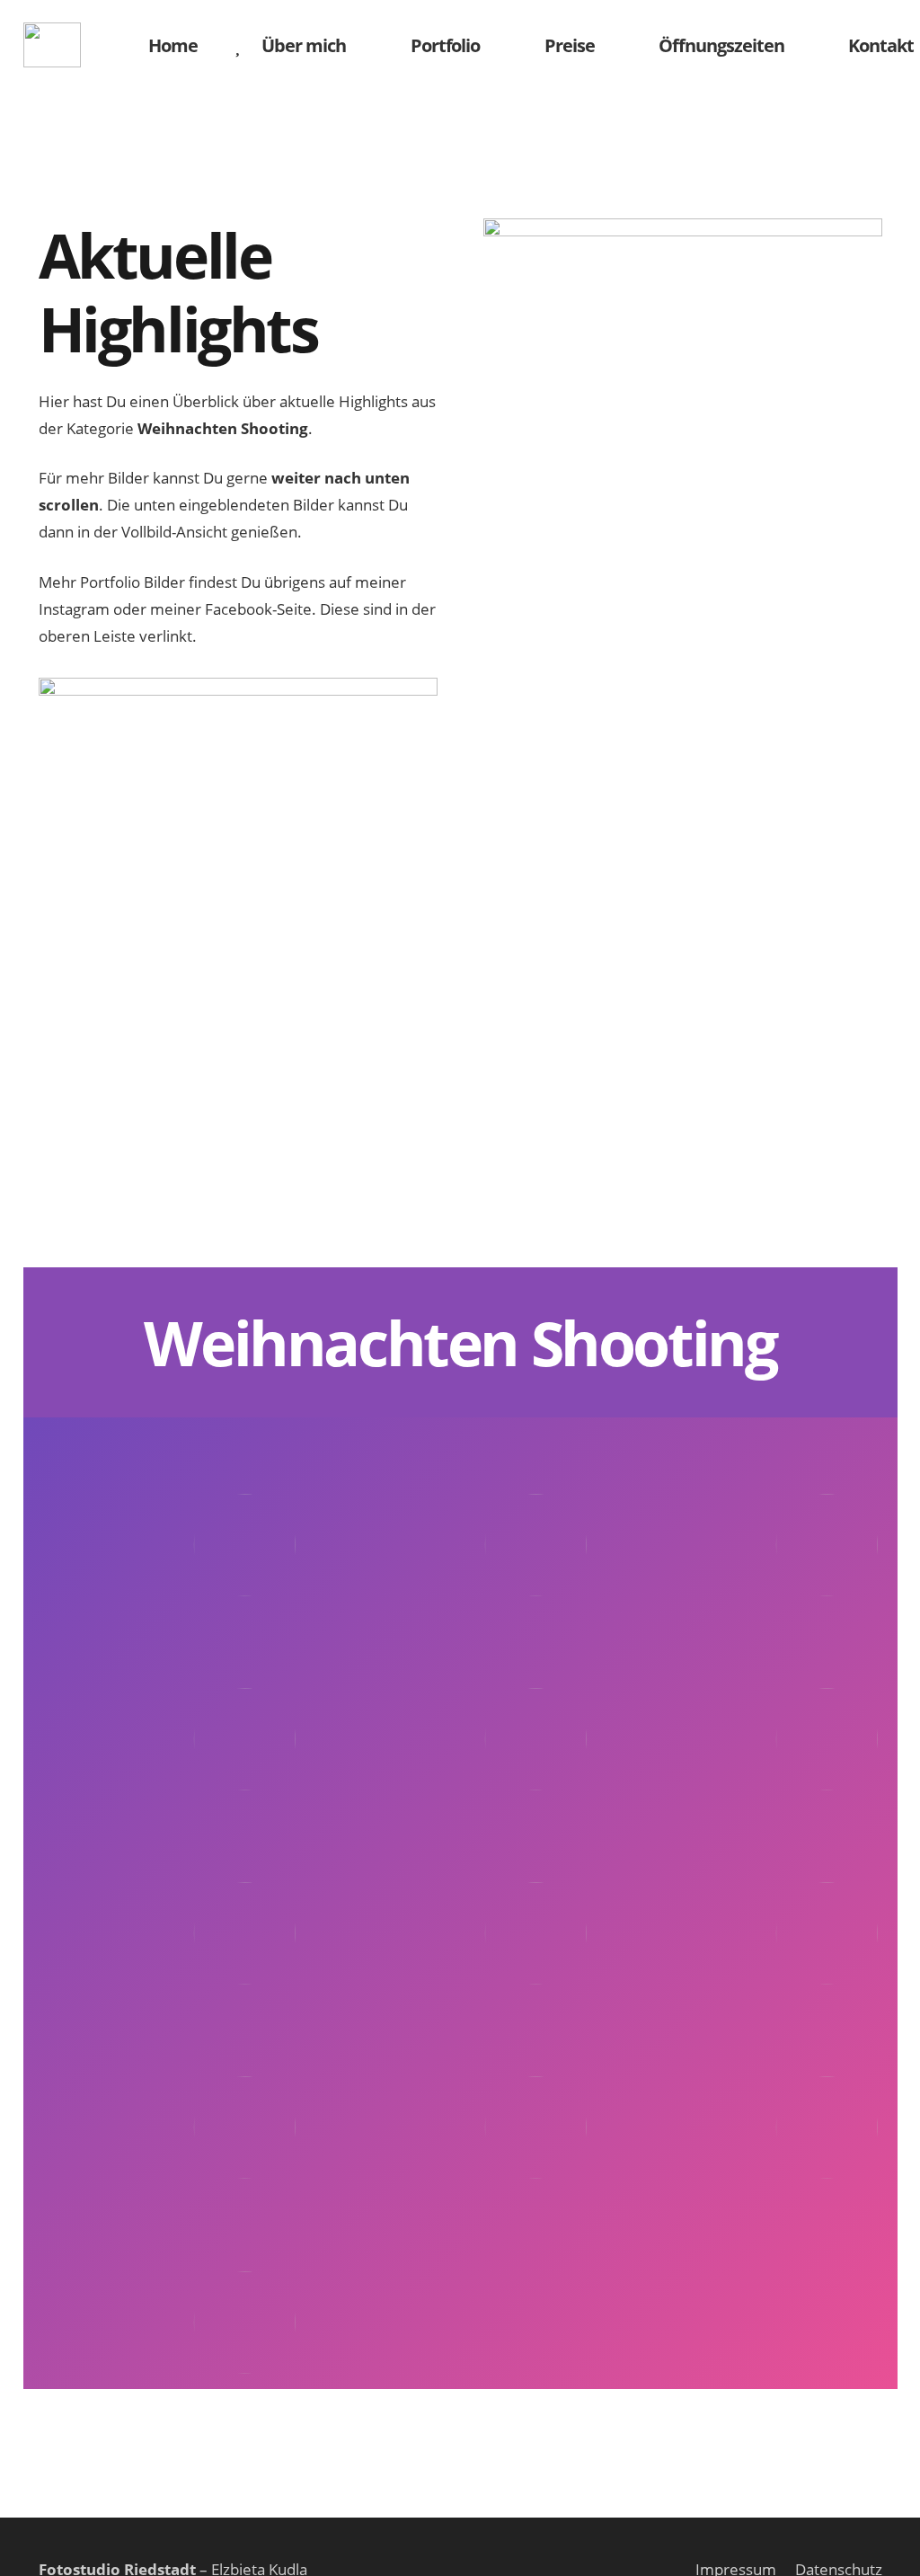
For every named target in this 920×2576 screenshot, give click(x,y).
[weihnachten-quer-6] (751, 2098)
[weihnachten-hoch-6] (751, 1709)
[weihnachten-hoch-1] (169, 1515)
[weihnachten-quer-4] (169, 2098)
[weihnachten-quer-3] (751, 1903)
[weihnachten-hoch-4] (169, 1709)
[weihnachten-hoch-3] (751, 1515)
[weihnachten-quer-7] (169, 2292)
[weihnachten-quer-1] (169, 1903)
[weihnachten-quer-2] (460, 1903)
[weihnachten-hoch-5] (460, 1709)
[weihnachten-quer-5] (460, 2098)
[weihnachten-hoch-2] (460, 1515)
